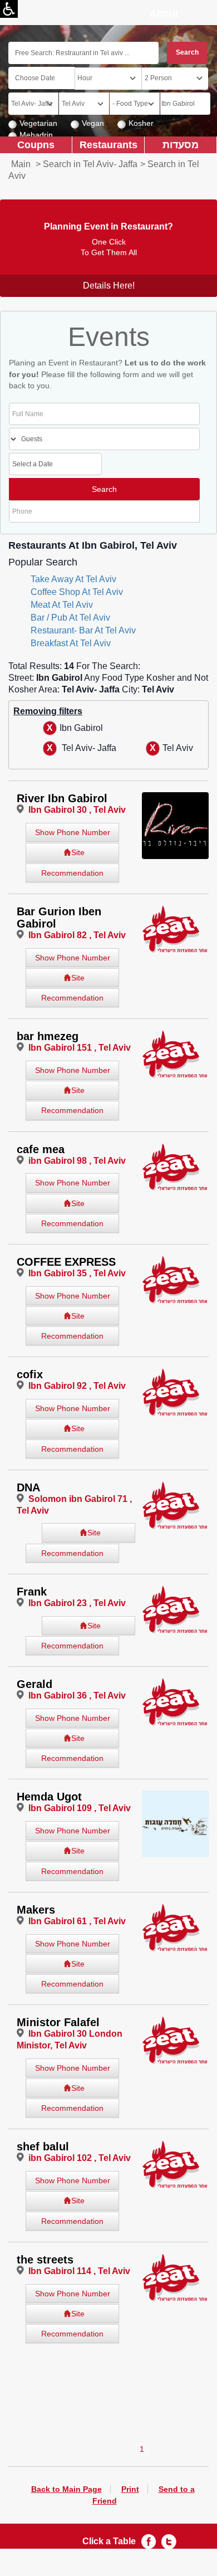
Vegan (93, 123)
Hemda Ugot (49, 1797)
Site (78, 852)
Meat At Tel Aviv (62, 605)
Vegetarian (38, 123)
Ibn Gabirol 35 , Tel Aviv (77, 1273)
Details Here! (109, 286)
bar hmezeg (48, 1036)
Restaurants (108, 145)
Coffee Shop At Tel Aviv (77, 592)
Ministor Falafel (58, 2022)
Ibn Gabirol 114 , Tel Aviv (79, 2271)
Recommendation (72, 873)
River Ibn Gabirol (62, 798)
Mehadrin (36, 135)
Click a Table (109, 2541)
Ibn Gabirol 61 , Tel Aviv (77, 1921)
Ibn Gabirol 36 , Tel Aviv (77, 1696)
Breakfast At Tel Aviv (71, 643)
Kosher (141, 123)
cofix (30, 1374)
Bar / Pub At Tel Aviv (70, 618)
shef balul (43, 2146)
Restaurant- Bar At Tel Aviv (83, 630)
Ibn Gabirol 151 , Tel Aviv (80, 1048)
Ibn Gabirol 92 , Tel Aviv (77, 1386)
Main (21, 164)
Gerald (34, 1684)
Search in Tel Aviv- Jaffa (90, 164)
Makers (36, 1910)
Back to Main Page (66, 2489)
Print (130, 2489)
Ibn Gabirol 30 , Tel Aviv (77, 810)
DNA (28, 1487)
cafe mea (41, 1149)
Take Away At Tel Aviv (73, 579)
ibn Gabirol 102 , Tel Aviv (80, 2158)
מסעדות (181, 145)
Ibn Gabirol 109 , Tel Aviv (80, 1808)
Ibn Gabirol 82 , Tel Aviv (77, 935)
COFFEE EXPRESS (66, 1262)
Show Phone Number (73, 832)
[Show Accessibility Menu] (9, 9)
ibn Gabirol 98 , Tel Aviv (77, 1161)
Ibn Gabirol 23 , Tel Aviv (77, 1603)
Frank (32, 1592)
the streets (45, 2260)
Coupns (36, 145)
